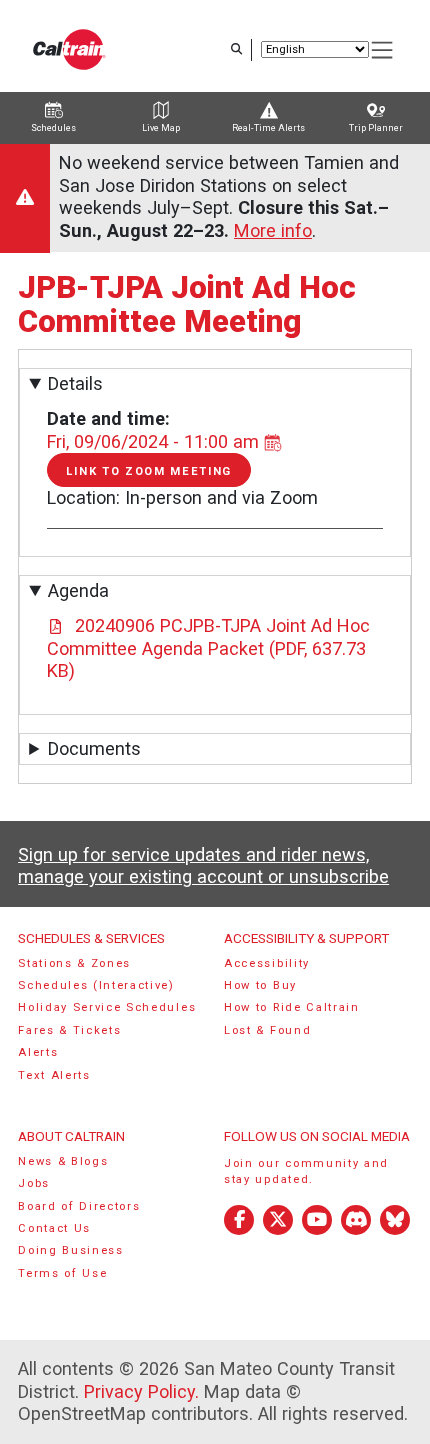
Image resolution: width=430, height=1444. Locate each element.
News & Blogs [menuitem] (63, 1160)
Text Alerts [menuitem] (54, 1074)
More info (273, 230)
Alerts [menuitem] (38, 1052)
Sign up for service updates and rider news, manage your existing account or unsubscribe (203, 865)
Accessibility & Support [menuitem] (299, 938)
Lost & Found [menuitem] (260, 1029)
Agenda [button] (78, 590)
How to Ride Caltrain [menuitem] (285, 1007)
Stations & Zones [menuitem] (74, 962)
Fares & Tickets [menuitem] (69, 1029)
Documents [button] (94, 748)
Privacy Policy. (141, 1390)
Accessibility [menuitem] (260, 962)
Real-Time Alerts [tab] (268, 128)
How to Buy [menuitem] (253, 984)
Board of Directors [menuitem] (79, 1205)
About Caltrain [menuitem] (71, 1136)
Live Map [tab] (161, 128)
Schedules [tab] (53, 128)
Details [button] (75, 383)
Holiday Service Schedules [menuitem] (107, 1007)
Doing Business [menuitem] (71, 1250)
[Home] (69, 49)
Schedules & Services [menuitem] (91, 938)
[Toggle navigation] (383, 50)
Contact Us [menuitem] (54, 1227)
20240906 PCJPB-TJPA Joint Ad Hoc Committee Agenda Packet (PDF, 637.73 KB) (208, 648)
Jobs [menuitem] (34, 1182)
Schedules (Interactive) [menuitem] (96, 984)
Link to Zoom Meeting (149, 475)
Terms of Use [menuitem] (62, 1272)
